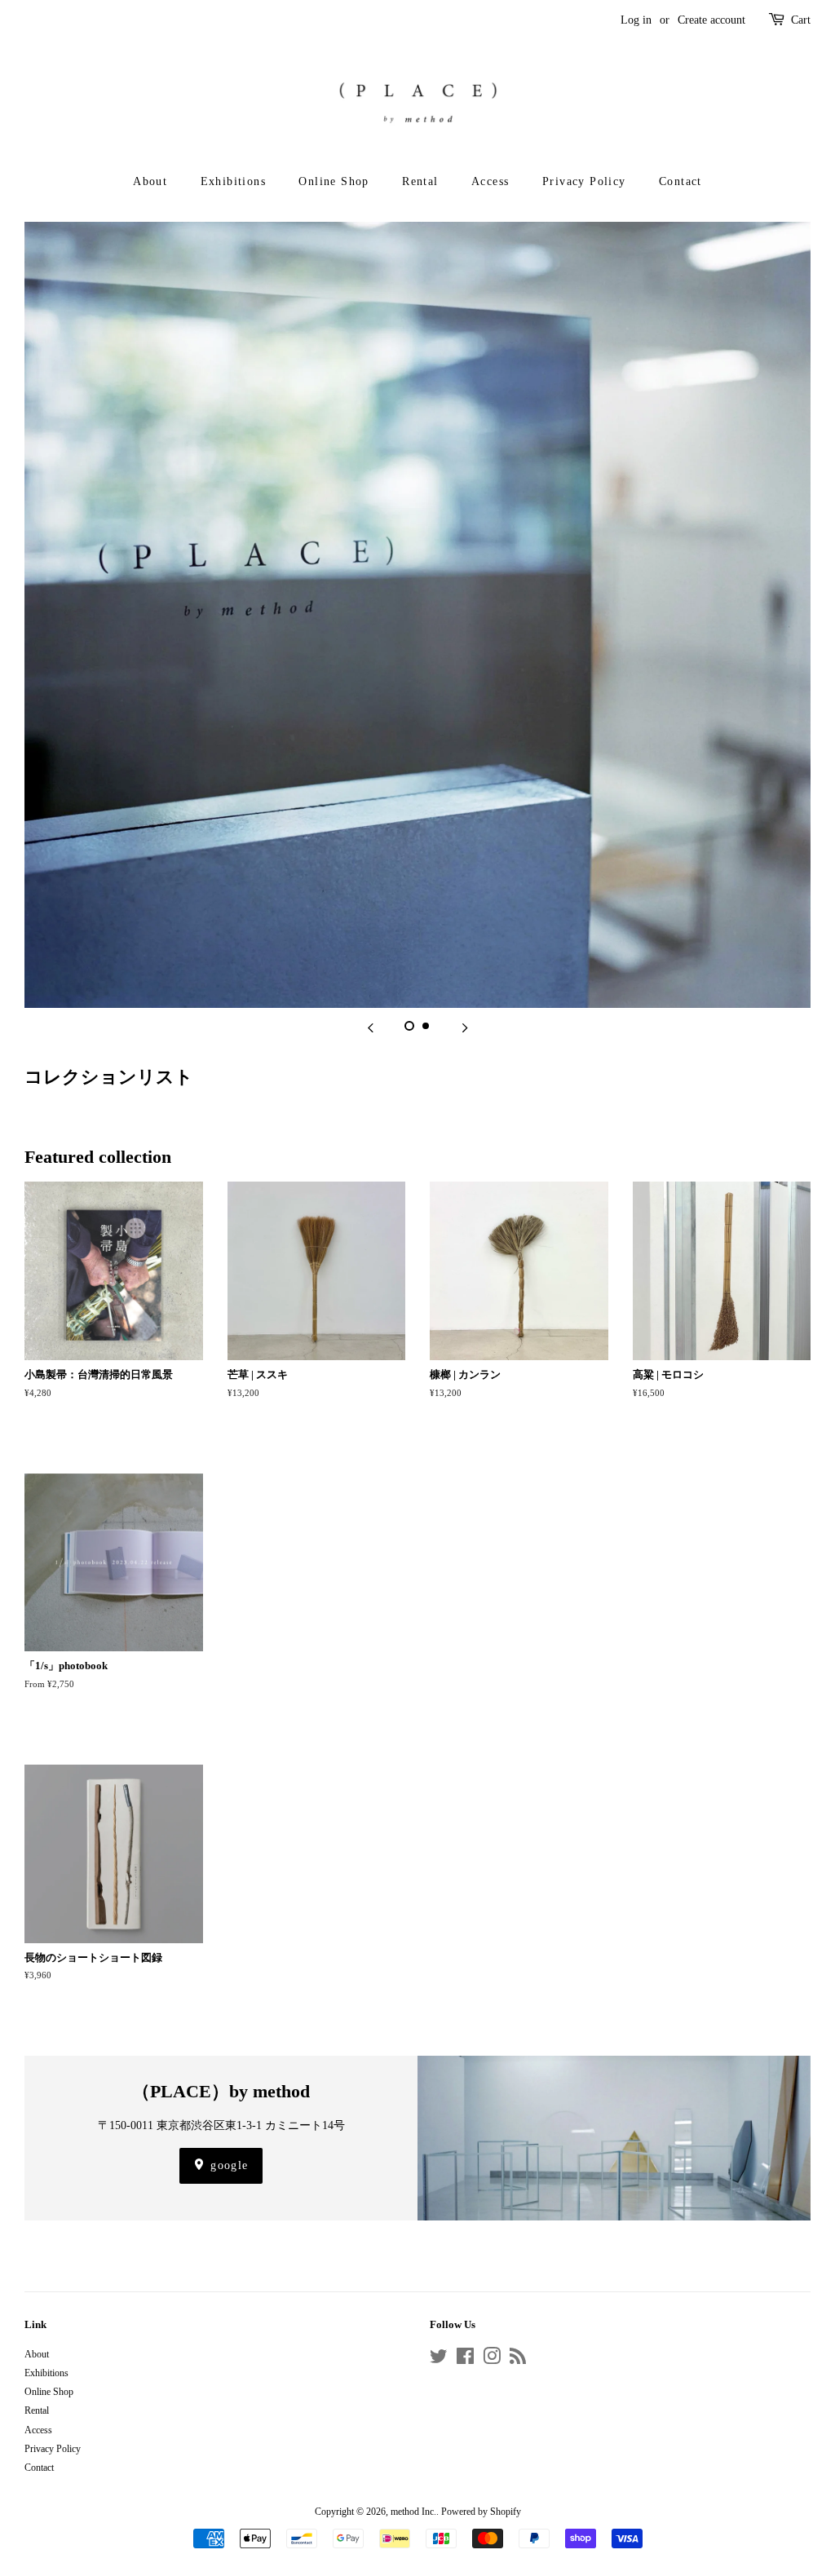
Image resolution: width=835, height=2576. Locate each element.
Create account (711, 20)
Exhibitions (233, 181)
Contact (680, 181)
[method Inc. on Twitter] (439, 2360)
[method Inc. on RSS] (518, 2360)
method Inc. (413, 2512)
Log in (636, 20)
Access (490, 181)
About (150, 181)
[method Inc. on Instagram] (492, 2360)
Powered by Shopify (481, 2512)
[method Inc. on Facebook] (465, 2360)
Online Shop (334, 181)
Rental (420, 181)
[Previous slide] (370, 1028)
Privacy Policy (584, 181)
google (228, 2165)
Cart (801, 20)
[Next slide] (465, 1028)
